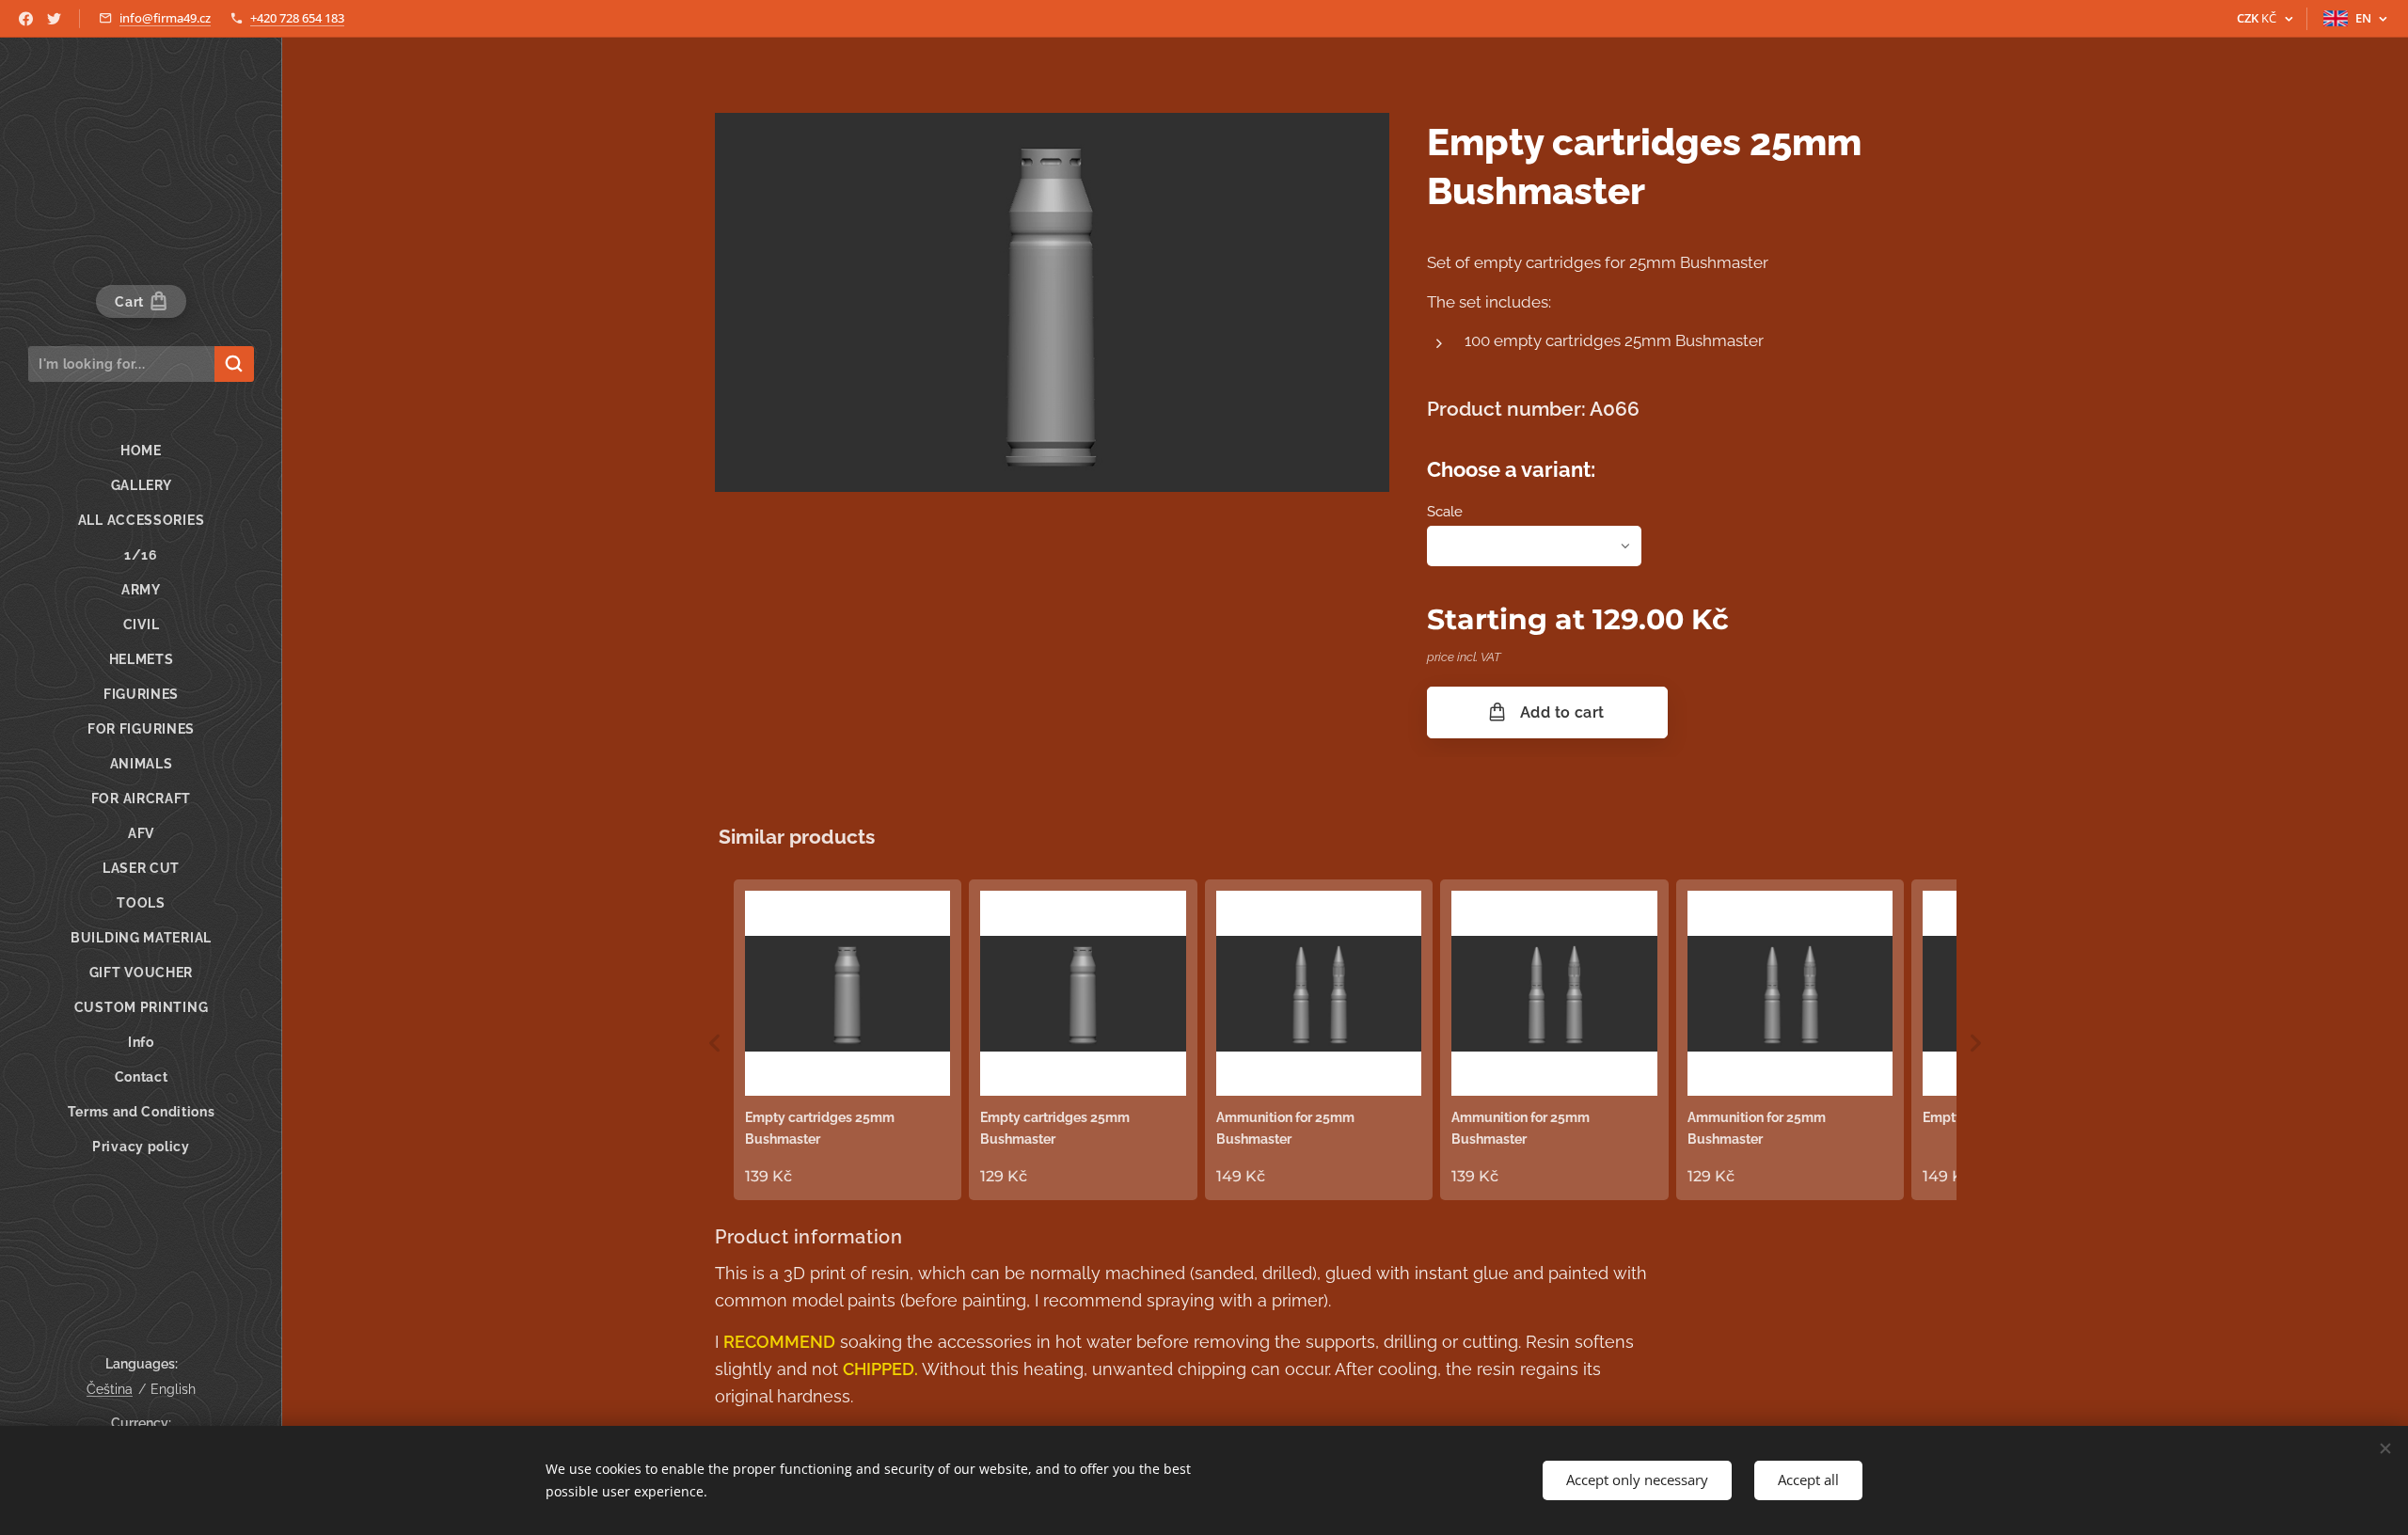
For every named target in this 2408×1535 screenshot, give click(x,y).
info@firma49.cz (165, 18)
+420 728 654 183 (297, 18)
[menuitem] (141, 451)
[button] (715, 1044)
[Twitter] (54, 19)
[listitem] (848, 1040)
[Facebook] (26, 19)
